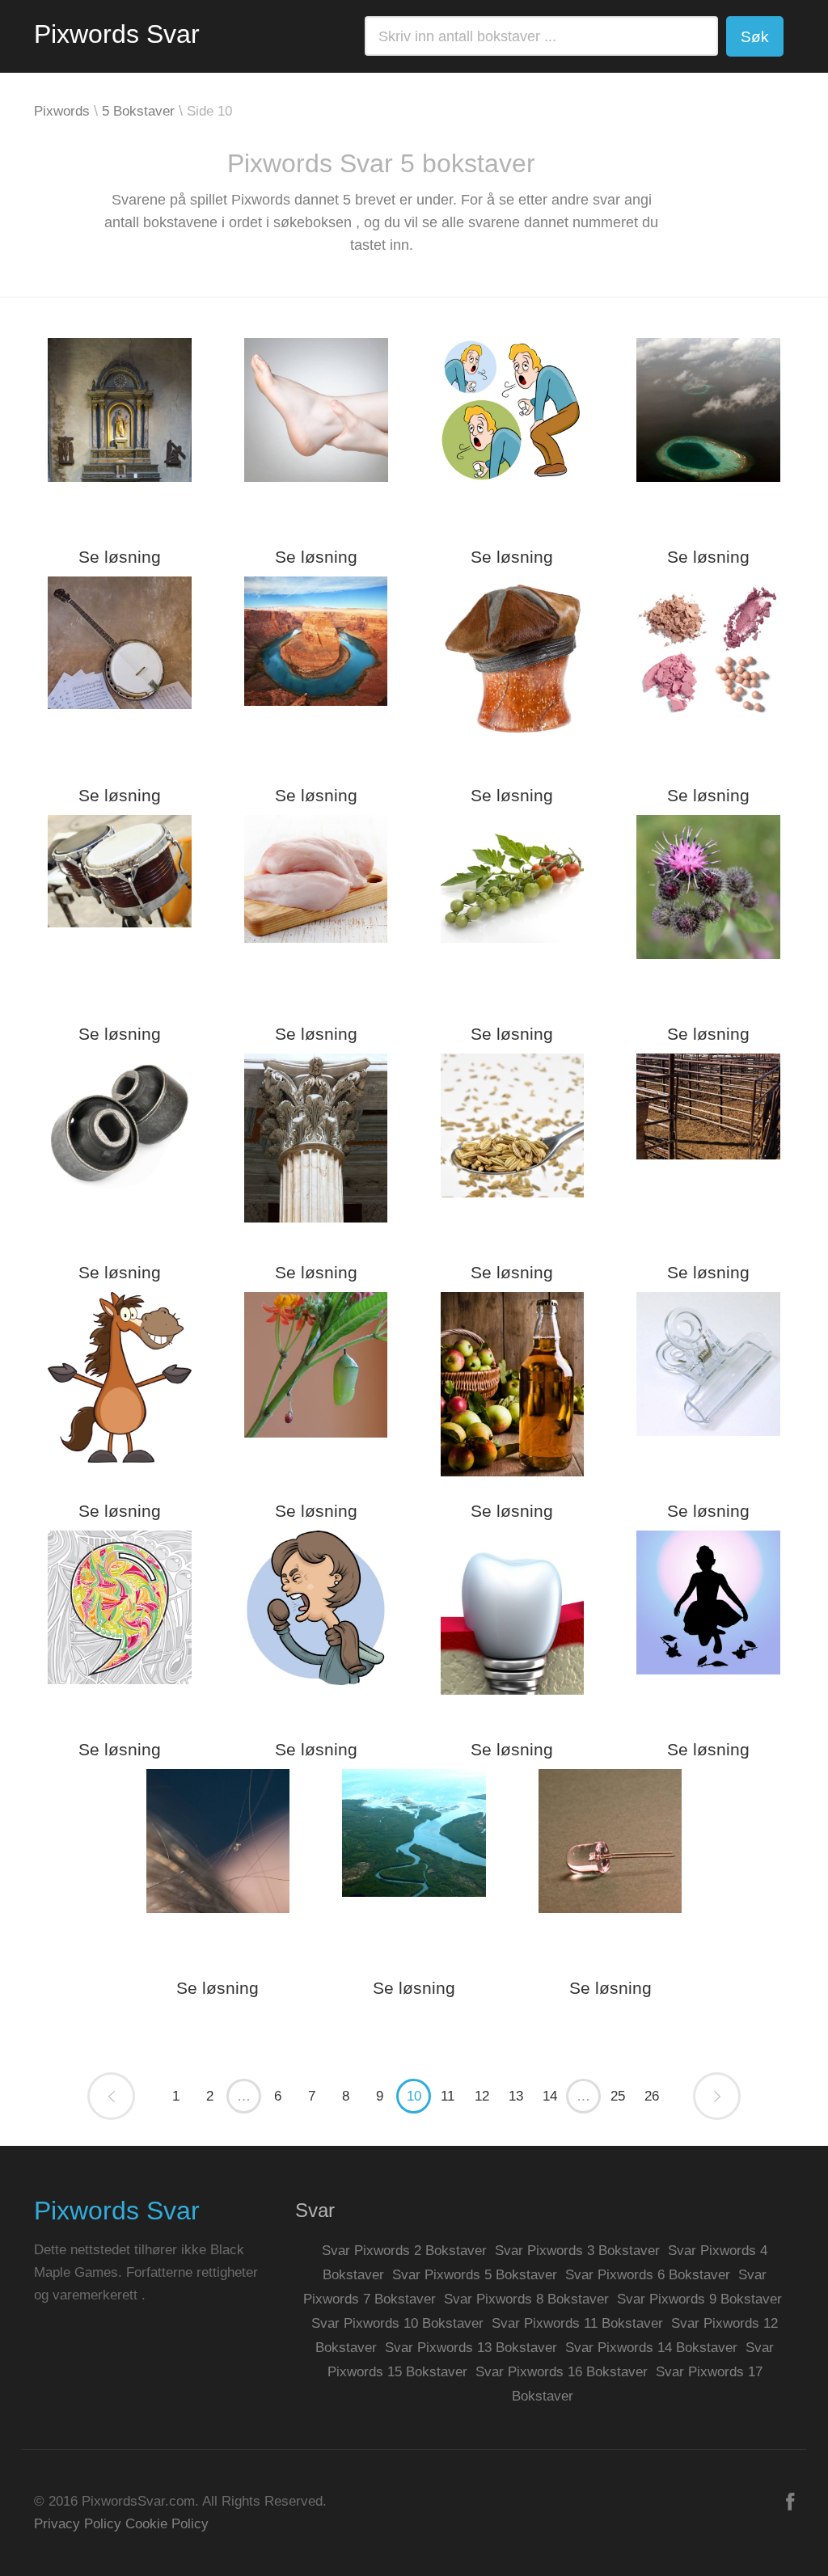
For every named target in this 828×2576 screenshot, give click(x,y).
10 (414, 2096)
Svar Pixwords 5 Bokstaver (475, 2275)
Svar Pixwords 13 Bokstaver (471, 2348)
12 (482, 2096)
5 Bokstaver (138, 111)
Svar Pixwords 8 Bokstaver (526, 2299)
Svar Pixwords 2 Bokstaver (404, 2251)
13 (516, 2096)
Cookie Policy (167, 2524)
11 (448, 2096)
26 (652, 2096)
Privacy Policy (78, 2524)
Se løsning (120, 557)
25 (618, 2096)
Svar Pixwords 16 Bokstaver (562, 2372)
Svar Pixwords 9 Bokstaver (699, 2299)
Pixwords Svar (117, 34)
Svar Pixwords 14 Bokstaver (651, 2348)
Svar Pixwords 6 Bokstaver (648, 2275)
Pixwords (62, 111)
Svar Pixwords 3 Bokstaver (577, 2251)
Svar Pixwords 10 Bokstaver (397, 2323)
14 (550, 2096)
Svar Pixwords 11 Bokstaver (577, 2323)
